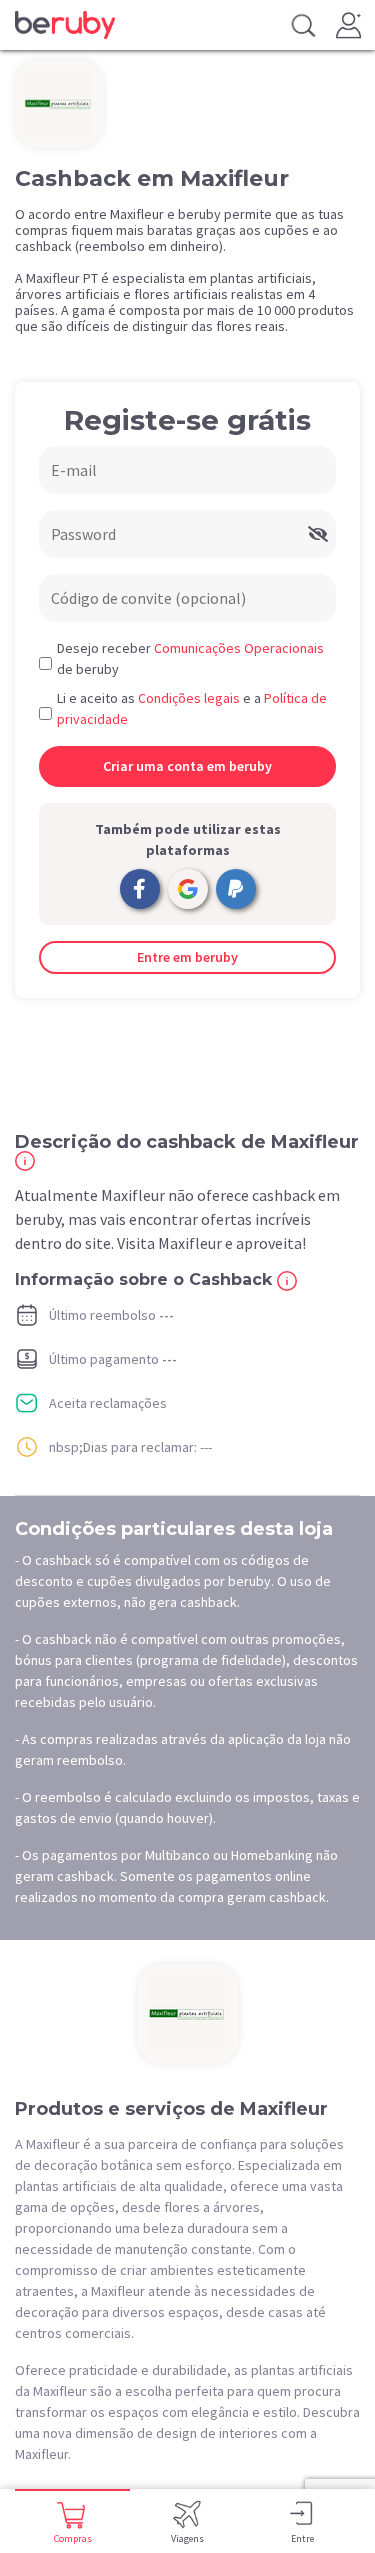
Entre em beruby (187, 957)
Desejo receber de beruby (190, 658)
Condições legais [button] (189, 698)
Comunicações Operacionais (239, 648)
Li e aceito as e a (192, 708)
